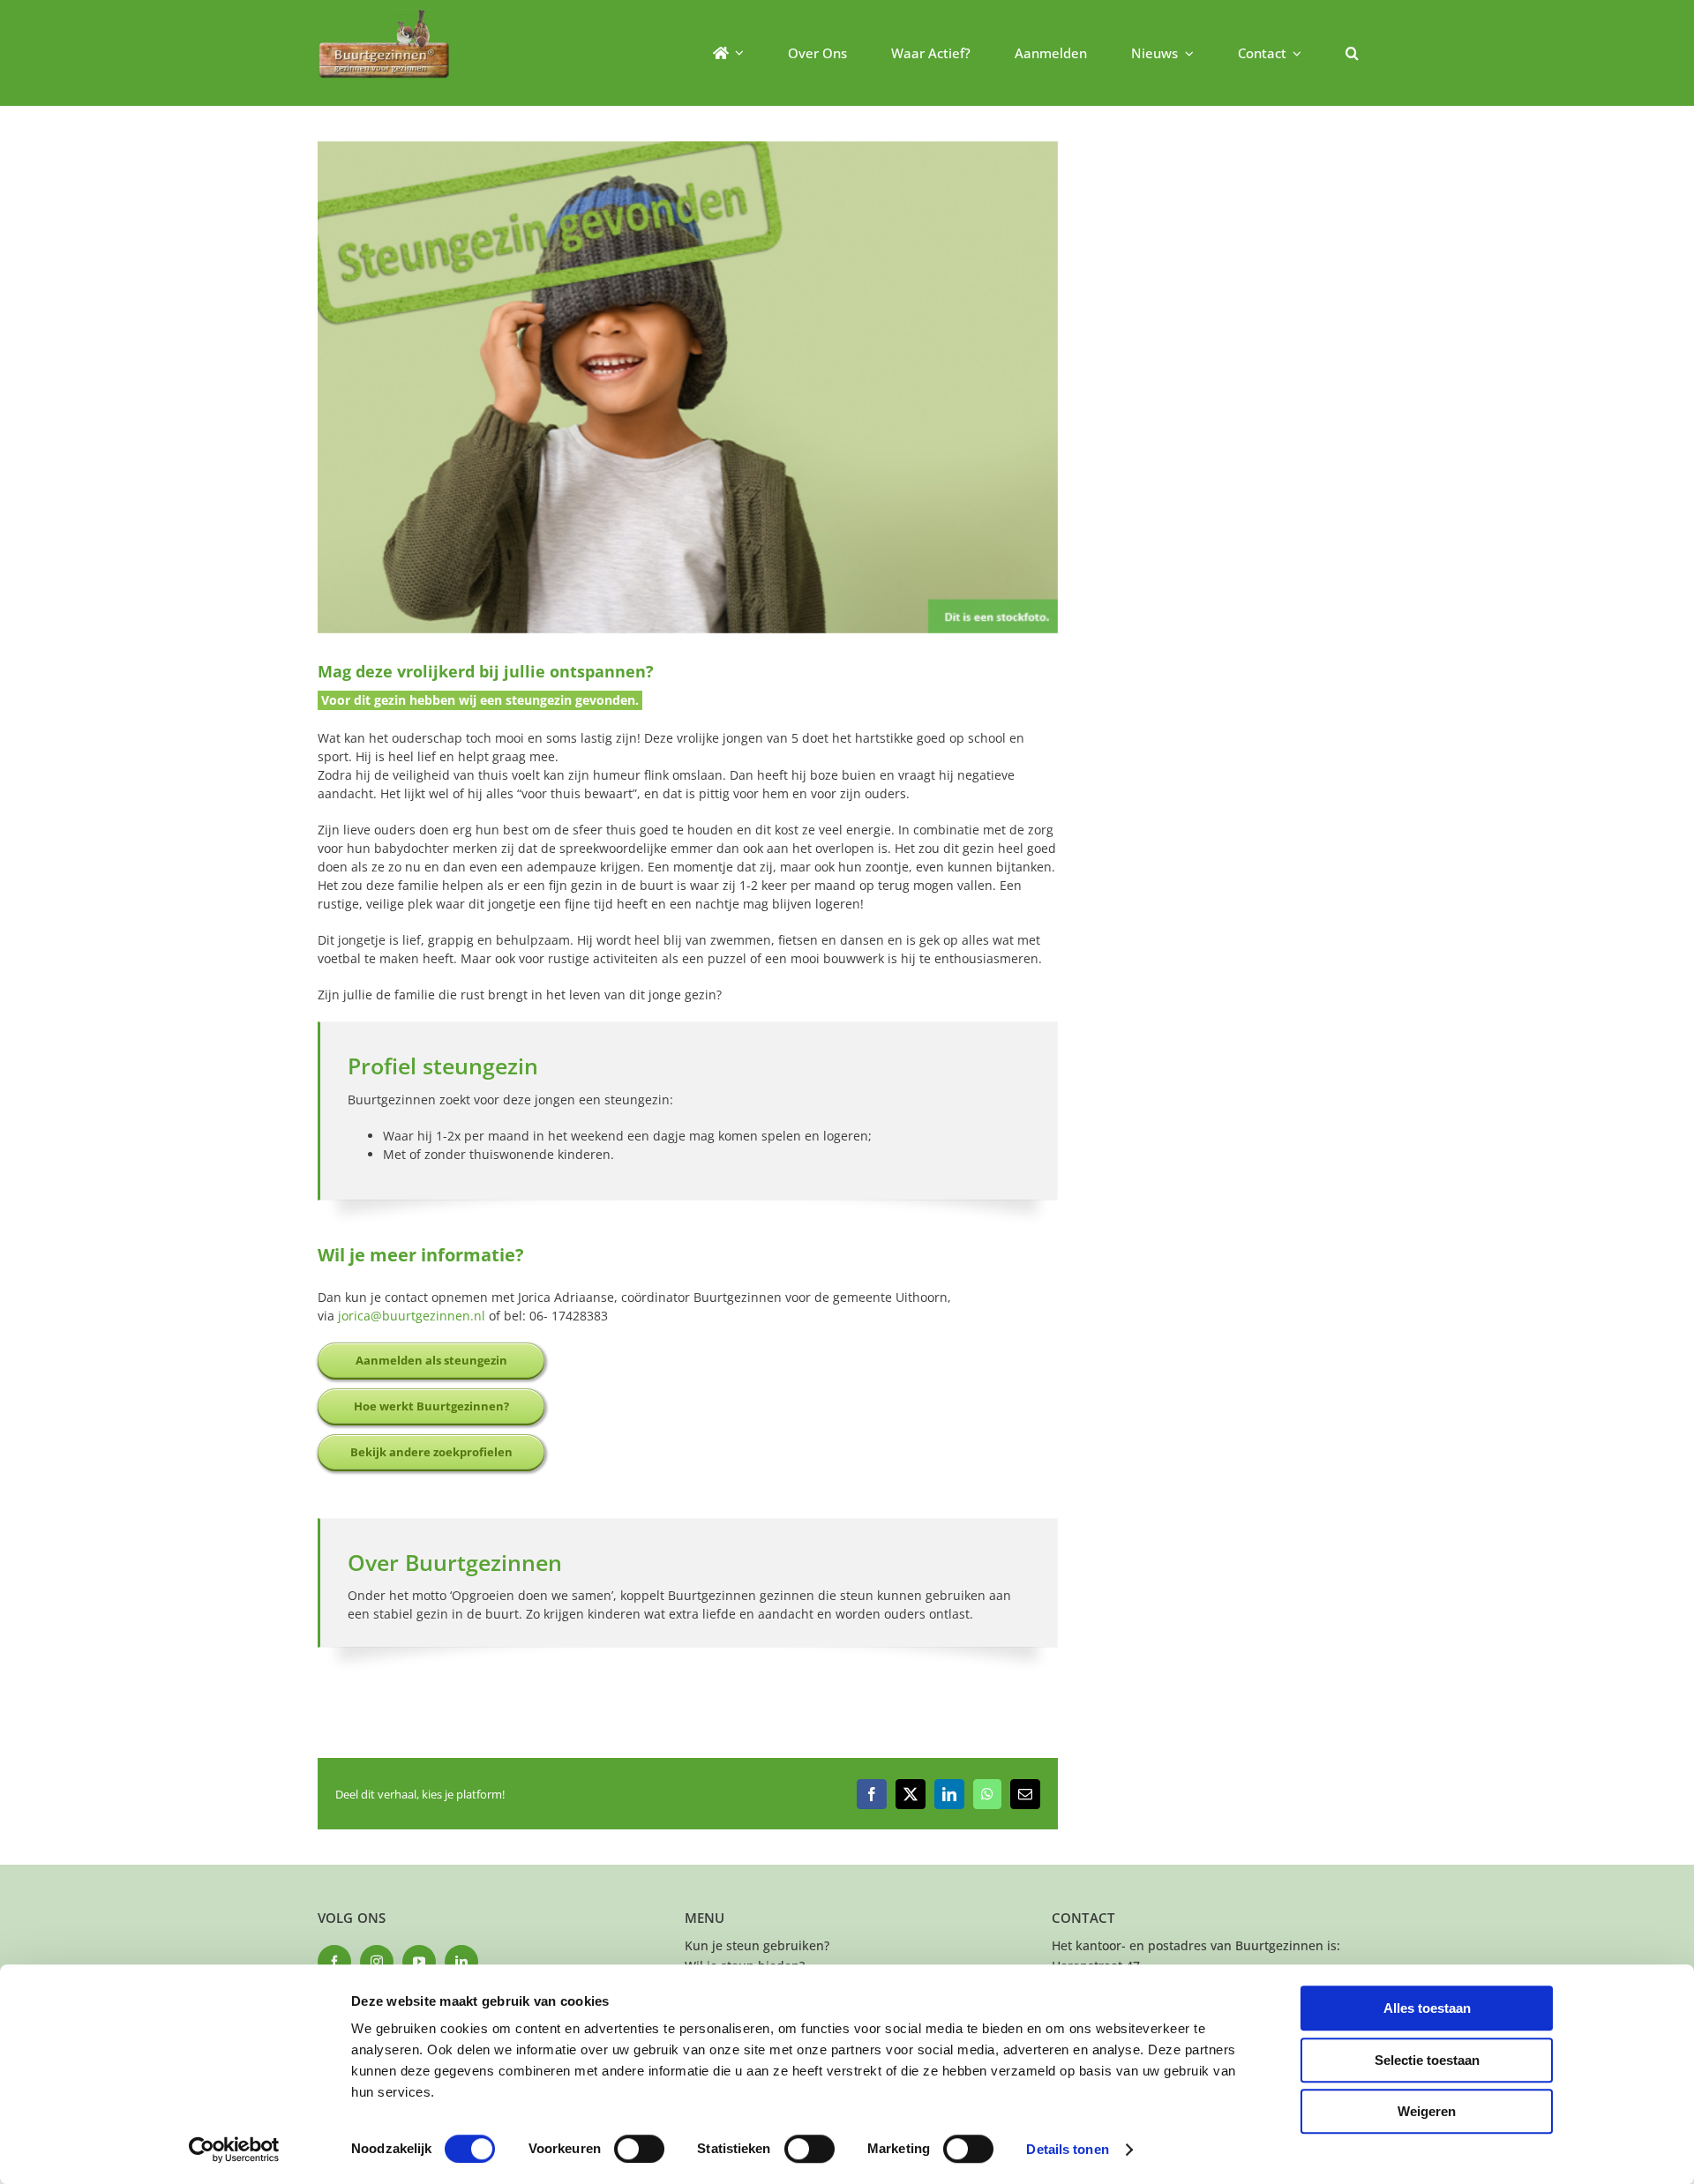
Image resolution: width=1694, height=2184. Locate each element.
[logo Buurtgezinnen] (384, 15)
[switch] (639, 2149)
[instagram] (377, 1962)
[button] (1352, 53)
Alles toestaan (1427, 2008)
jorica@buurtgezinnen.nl (412, 1316)
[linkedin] (461, 1962)
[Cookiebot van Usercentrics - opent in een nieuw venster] (234, 2150)
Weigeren (1427, 2111)
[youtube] (419, 1962)
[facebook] (334, 1962)
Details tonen (1067, 2149)
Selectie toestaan (1427, 2060)
